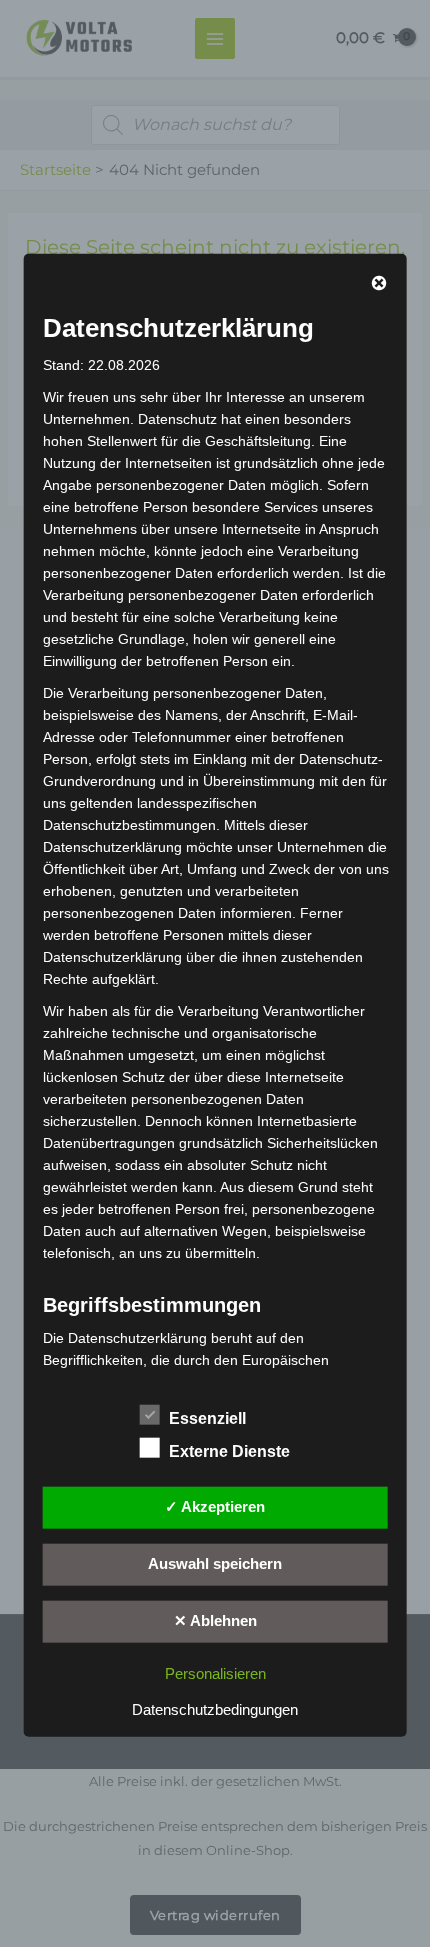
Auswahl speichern (215, 1564)
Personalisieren (215, 1674)
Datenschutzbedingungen (215, 1710)
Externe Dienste (229, 1451)
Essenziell (207, 1418)
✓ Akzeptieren (215, 1507)
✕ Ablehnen (215, 1621)
